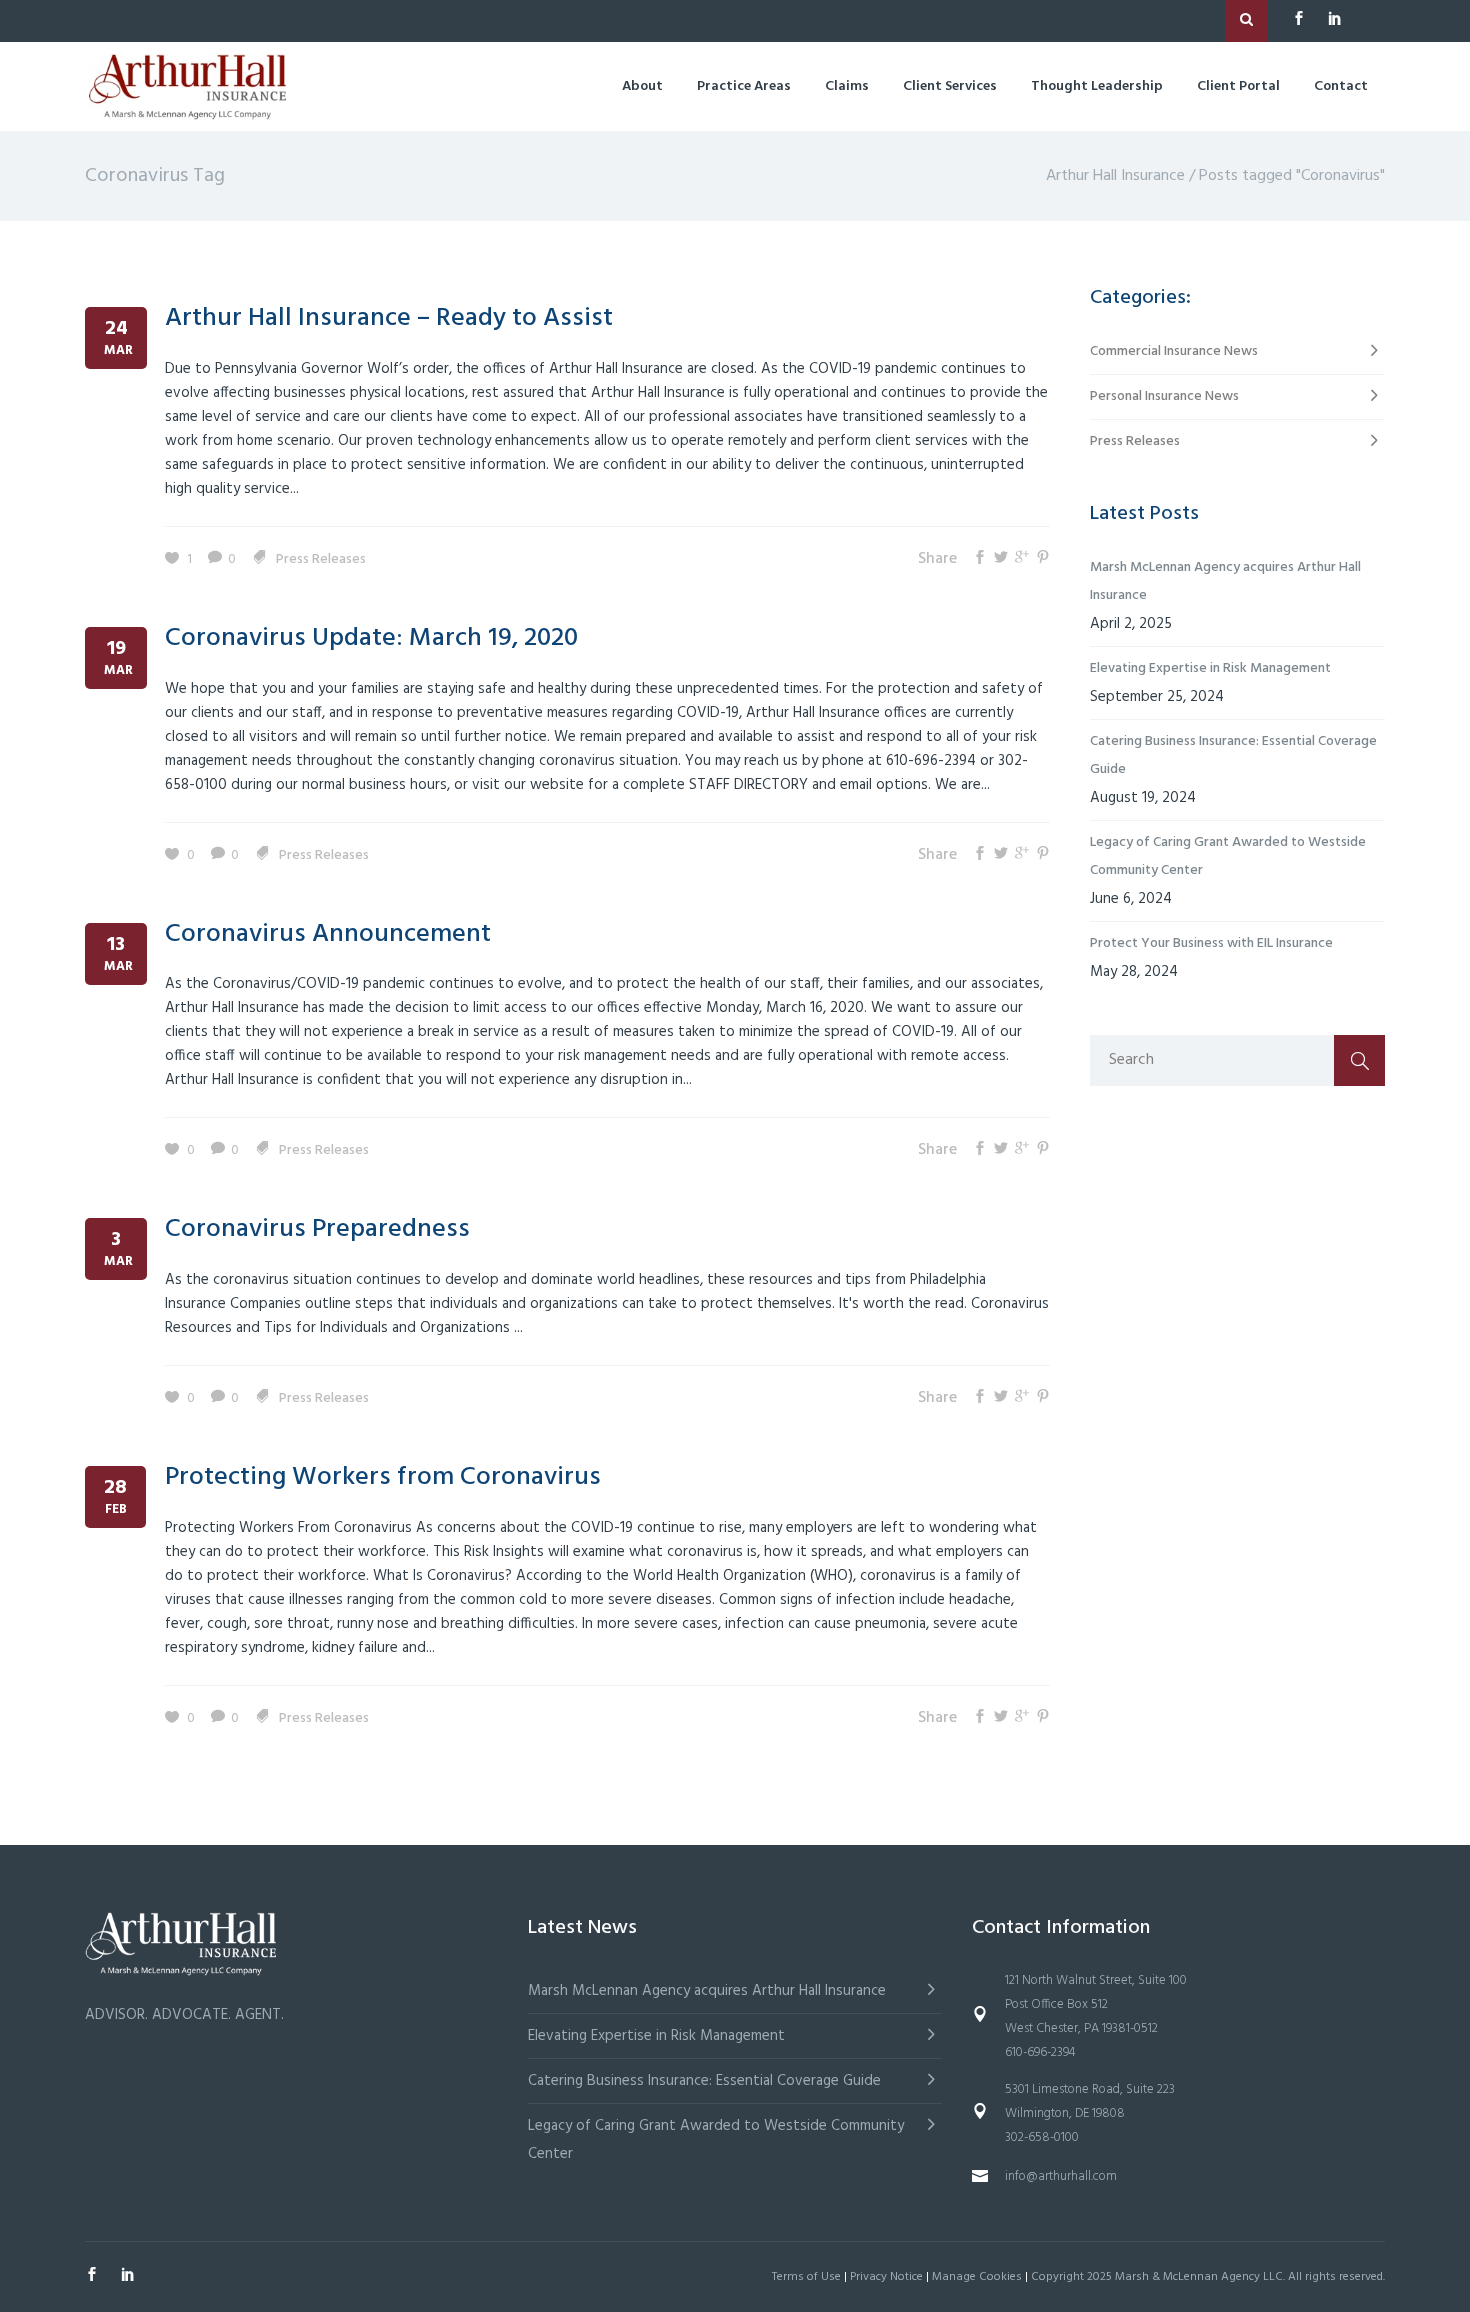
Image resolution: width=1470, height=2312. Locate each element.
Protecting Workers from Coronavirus (383, 1477)
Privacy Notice (886, 2277)
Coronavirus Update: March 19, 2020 (371, 638)
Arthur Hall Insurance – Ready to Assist (389, 318)
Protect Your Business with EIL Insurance (1211, 943)
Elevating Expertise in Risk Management (1210, 668)
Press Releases (321, 559)
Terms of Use (806, 2277)
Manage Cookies (977, 2277)
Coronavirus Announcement (328, 934)
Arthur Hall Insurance (1115, 176)
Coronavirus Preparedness (317, 1229)
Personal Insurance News (1164, 396)
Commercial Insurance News (1174, 351)
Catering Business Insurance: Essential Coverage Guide (1233, 755)
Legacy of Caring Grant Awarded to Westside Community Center (1228, 856)
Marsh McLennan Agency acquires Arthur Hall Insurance (1225, 581)
